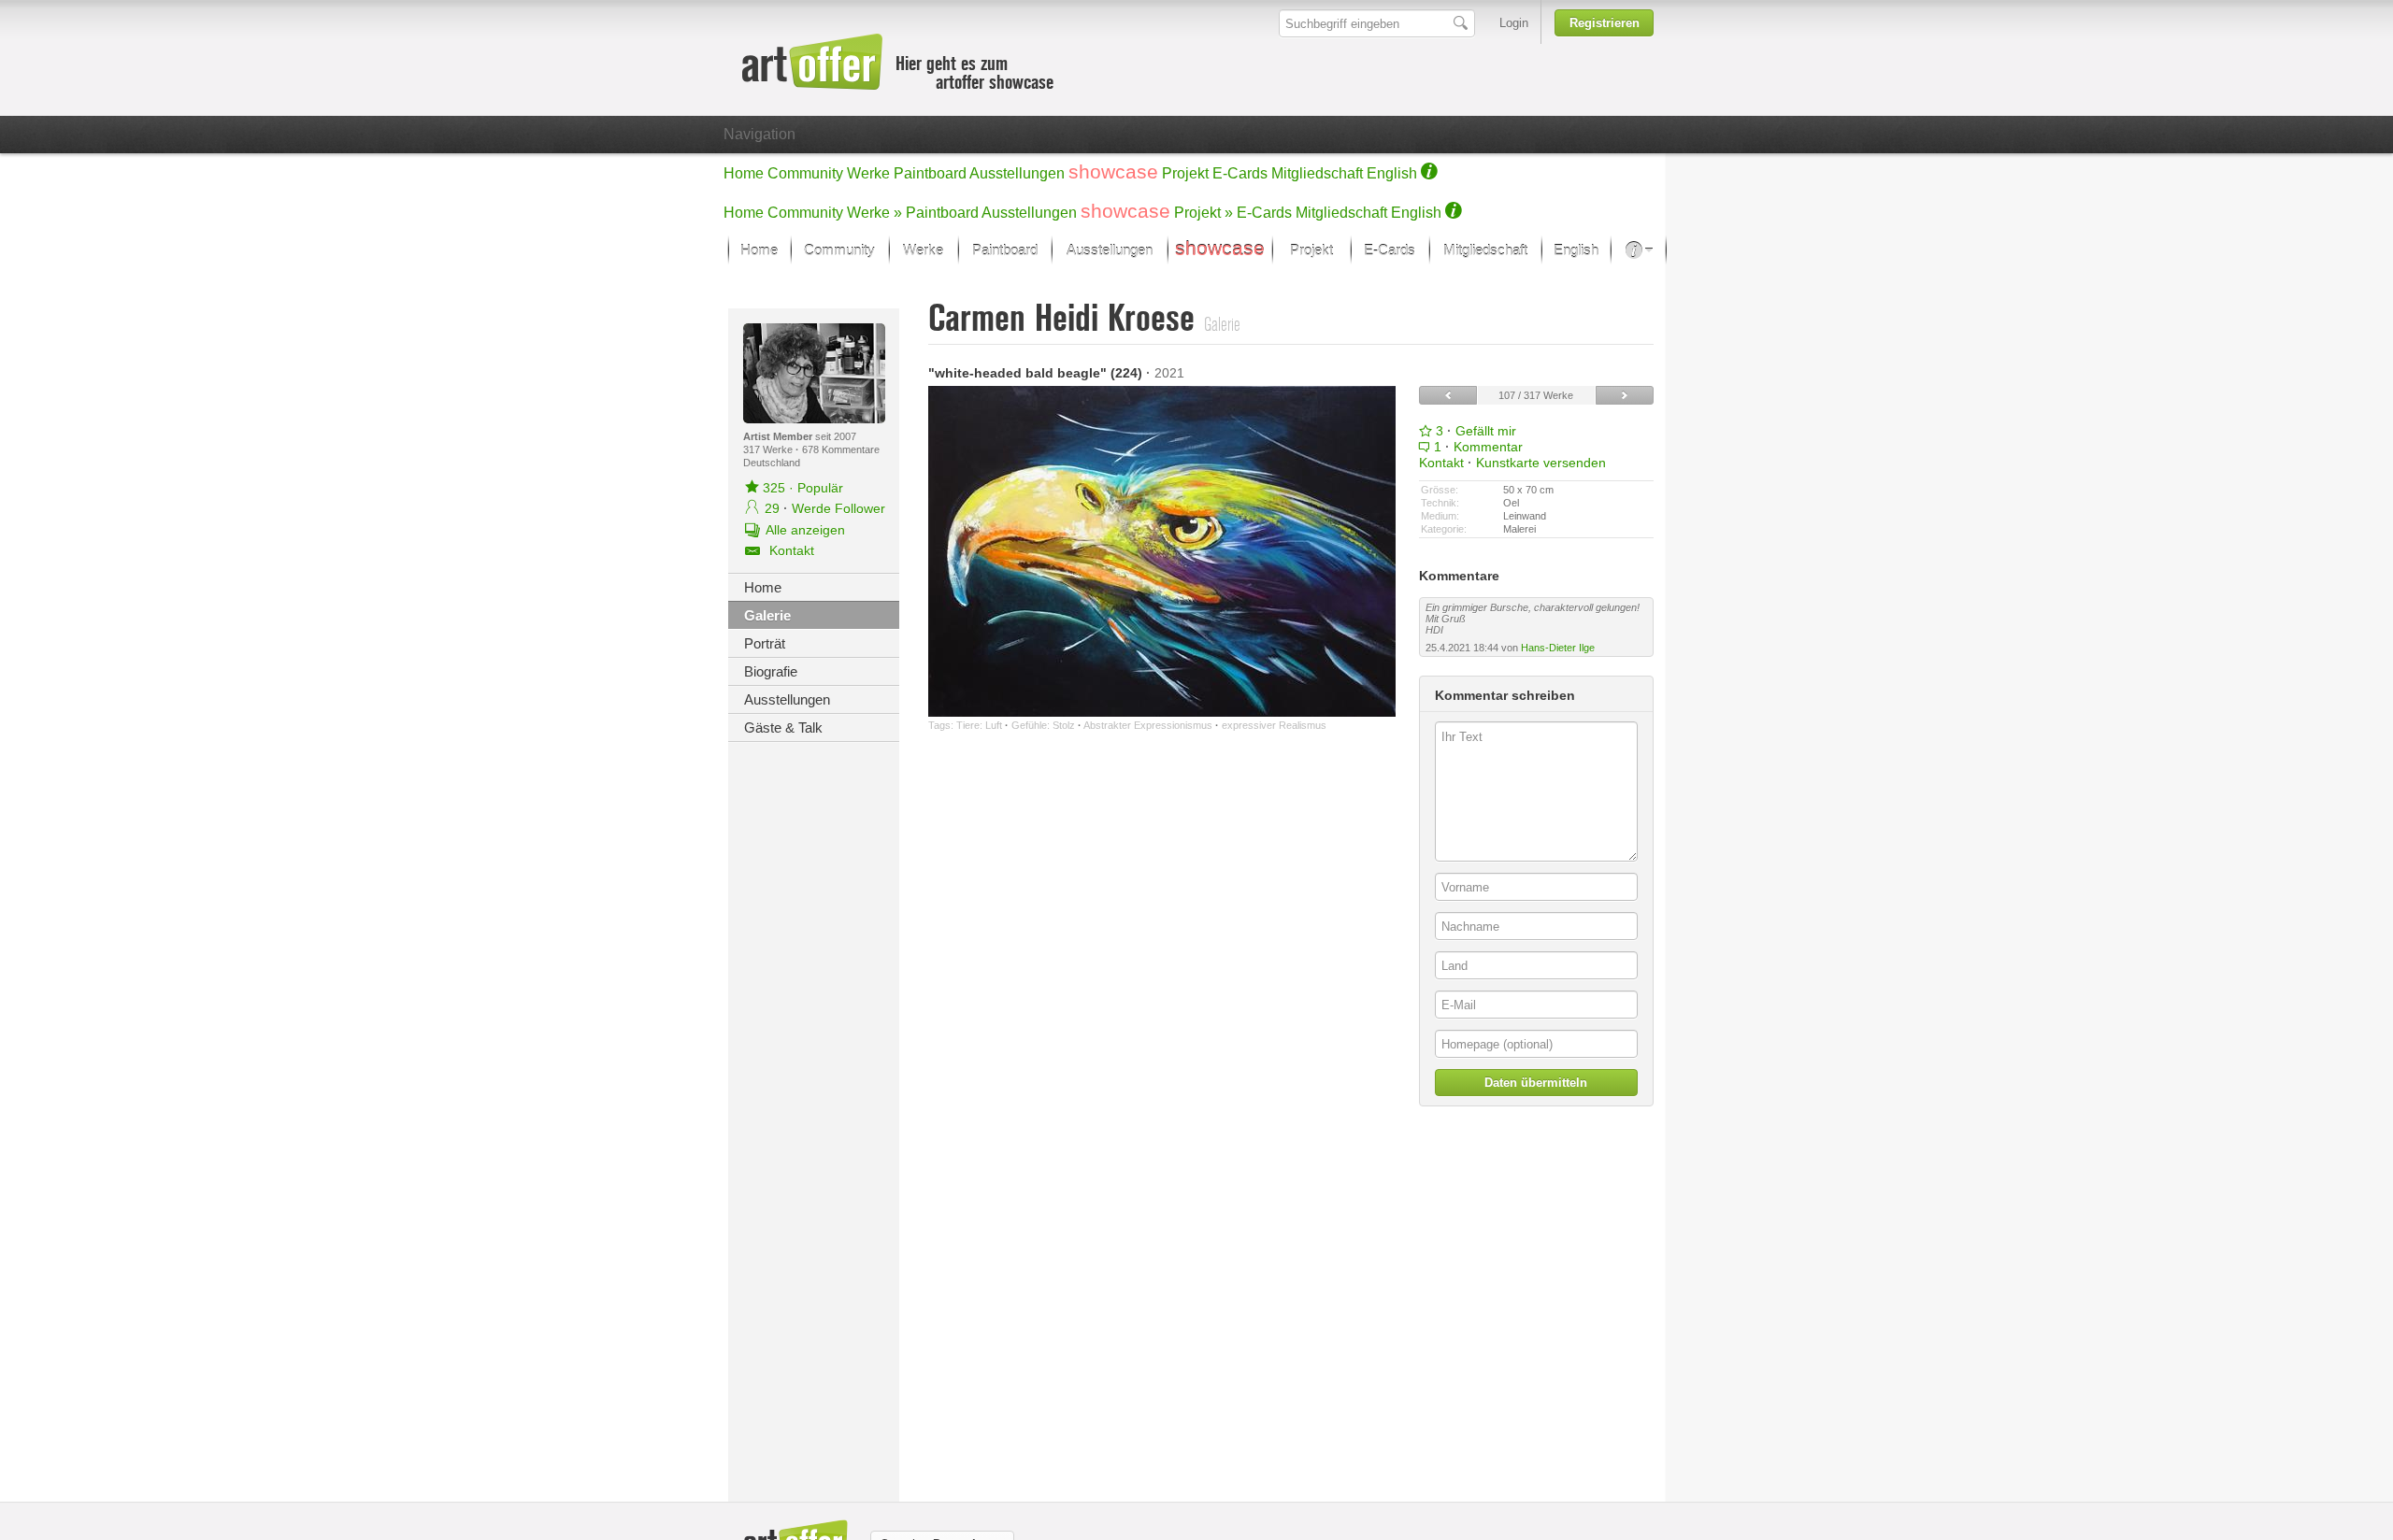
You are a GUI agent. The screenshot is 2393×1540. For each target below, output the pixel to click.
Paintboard (930, 173)
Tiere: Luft (979, 725)
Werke (868, 173)
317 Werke (769, 449)
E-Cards (1240, 173)
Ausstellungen (1017, 173)
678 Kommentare (841, 449)
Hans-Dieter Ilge (1558, 648)
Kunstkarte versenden (1541, 463)
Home (744, 173)
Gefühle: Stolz (1043, 725)
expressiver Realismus (1274, 725)
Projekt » (1204, 213)
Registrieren (1605, 23)
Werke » (874, 213)
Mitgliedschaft (1317, 173)
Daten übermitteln (1536, 1083)
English (1392, 173)
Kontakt (1441, 463)
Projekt (1185, 173)
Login (1514, 23)
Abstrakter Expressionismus (1148, 725)
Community (805, 173)
